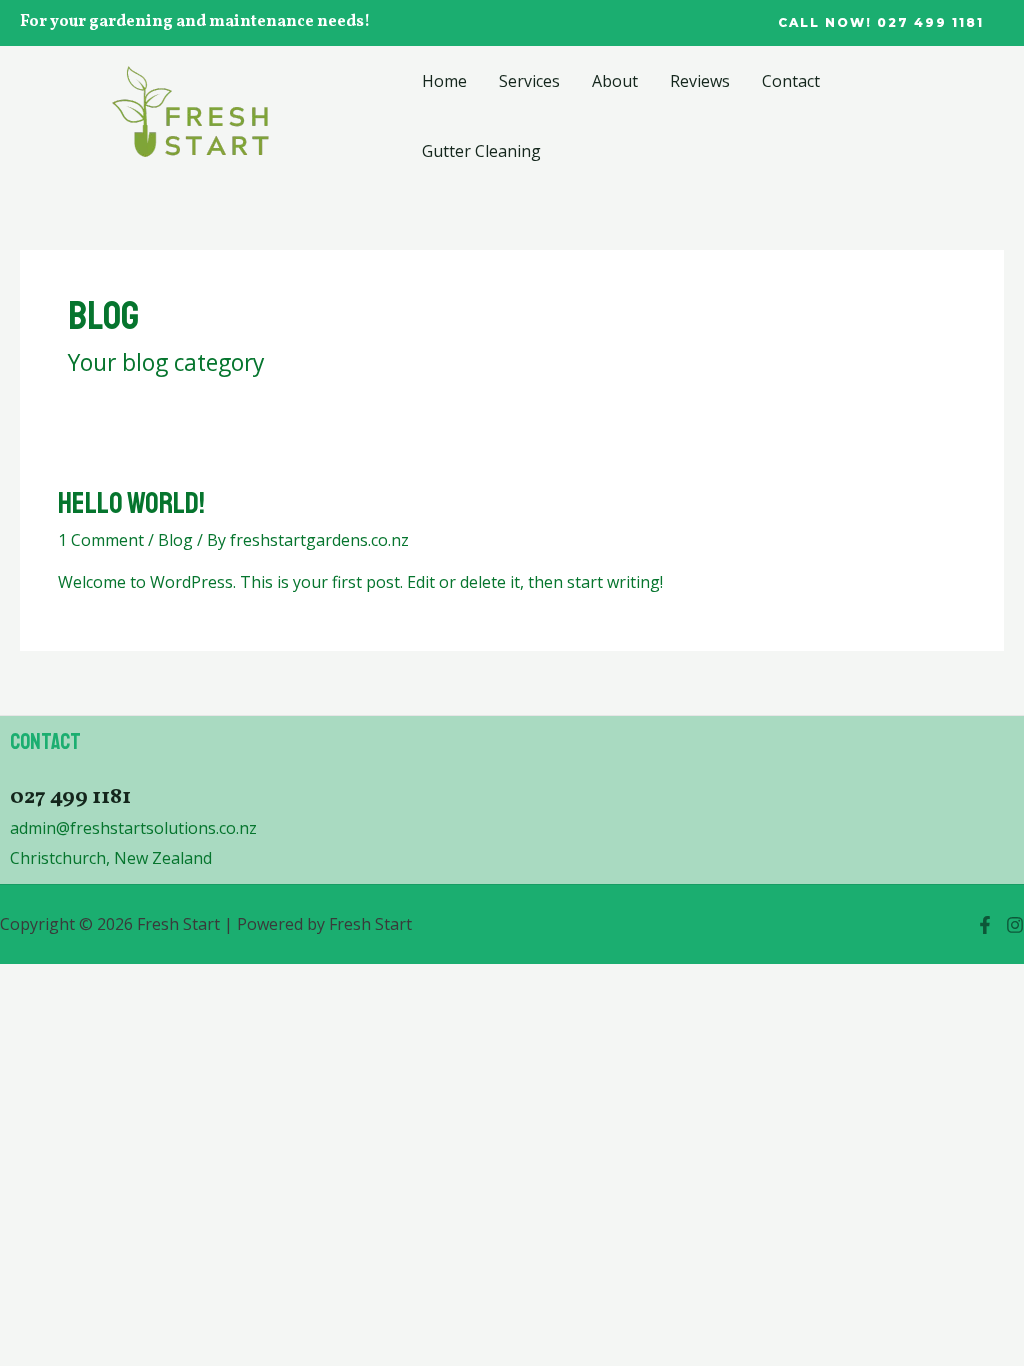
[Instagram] (1015, 925)
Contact (791, 81)
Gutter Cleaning (481, 151)
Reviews (700, 81)
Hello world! (131, 503)
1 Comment (101, 540)
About (615, 81)
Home (444, 81)
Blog (175, 540)
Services (529, 81)
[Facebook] (985, 925)
